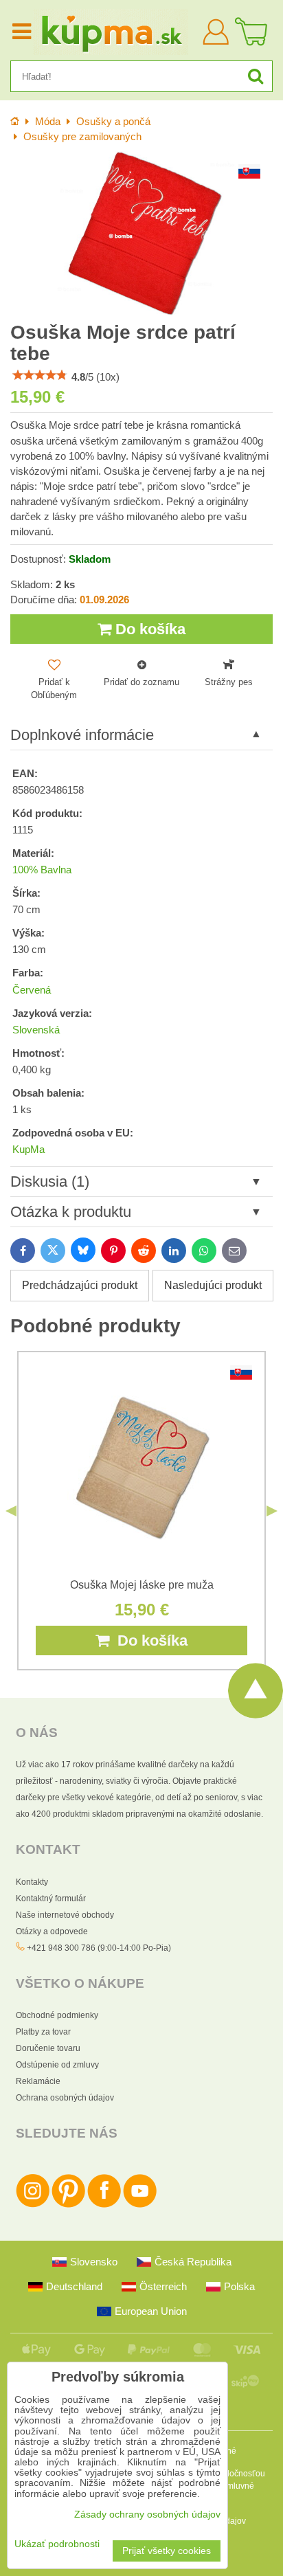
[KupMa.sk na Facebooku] (104, 2205)
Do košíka (148, 629)
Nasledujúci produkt (213, 1285)
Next (272, 1511)
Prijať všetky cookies (167, 2551)
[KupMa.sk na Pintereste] (68, 2205)
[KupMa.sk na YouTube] (140, 2205)
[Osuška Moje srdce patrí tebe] (141, 233)
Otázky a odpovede (52, 1931)
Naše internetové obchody (65, 1915)
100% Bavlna (42, 870)
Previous (11, 1511)
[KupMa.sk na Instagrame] (33, 2205)
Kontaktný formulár (51, 1899)
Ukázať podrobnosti (57, 2544)
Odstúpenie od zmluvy (57, 2065)
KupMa (29, 1150)
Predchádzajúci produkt (80, 1285)
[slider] (40, 375)
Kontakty (32, 1882)
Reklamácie (38, 2081)
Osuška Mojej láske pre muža (142, 1585)
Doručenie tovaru (48, 2048)
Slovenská (36, 1030)
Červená (32, 990)
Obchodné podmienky (57, 2015)
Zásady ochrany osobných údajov (147, 2515)
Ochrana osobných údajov (65, 2098)
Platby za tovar (43, 2032)
